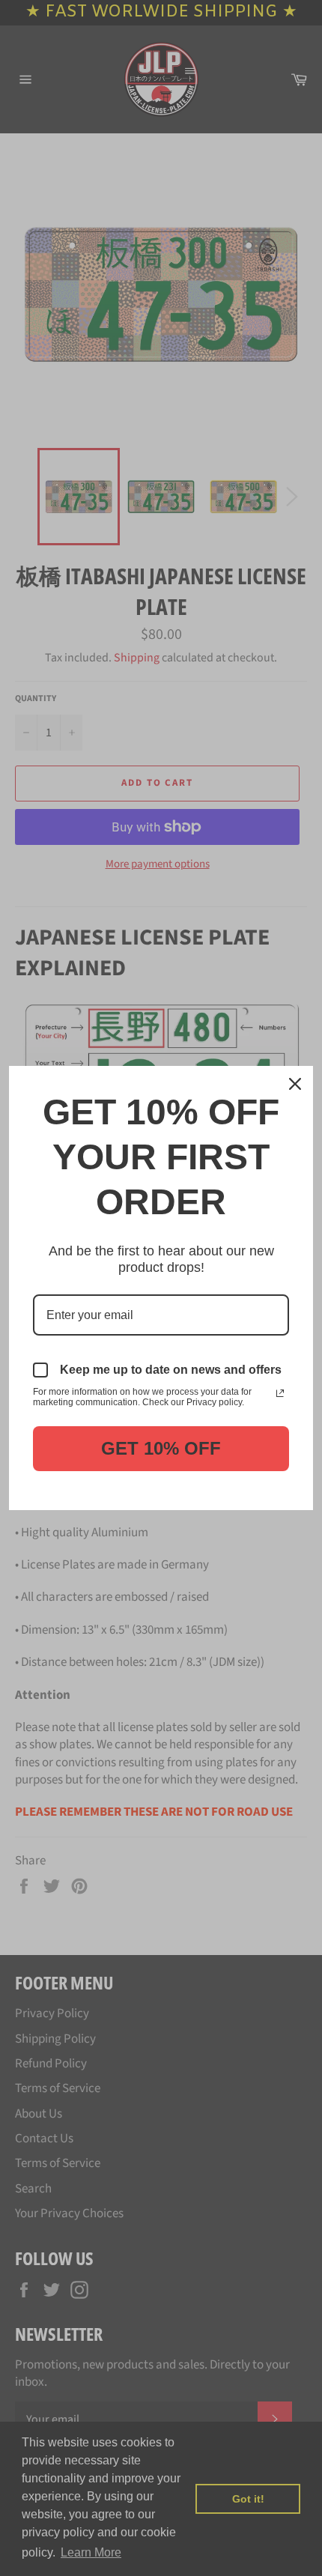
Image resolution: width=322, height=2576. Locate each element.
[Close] (295, 1084)
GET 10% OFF (161, 1448)
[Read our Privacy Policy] (280, 1393)
